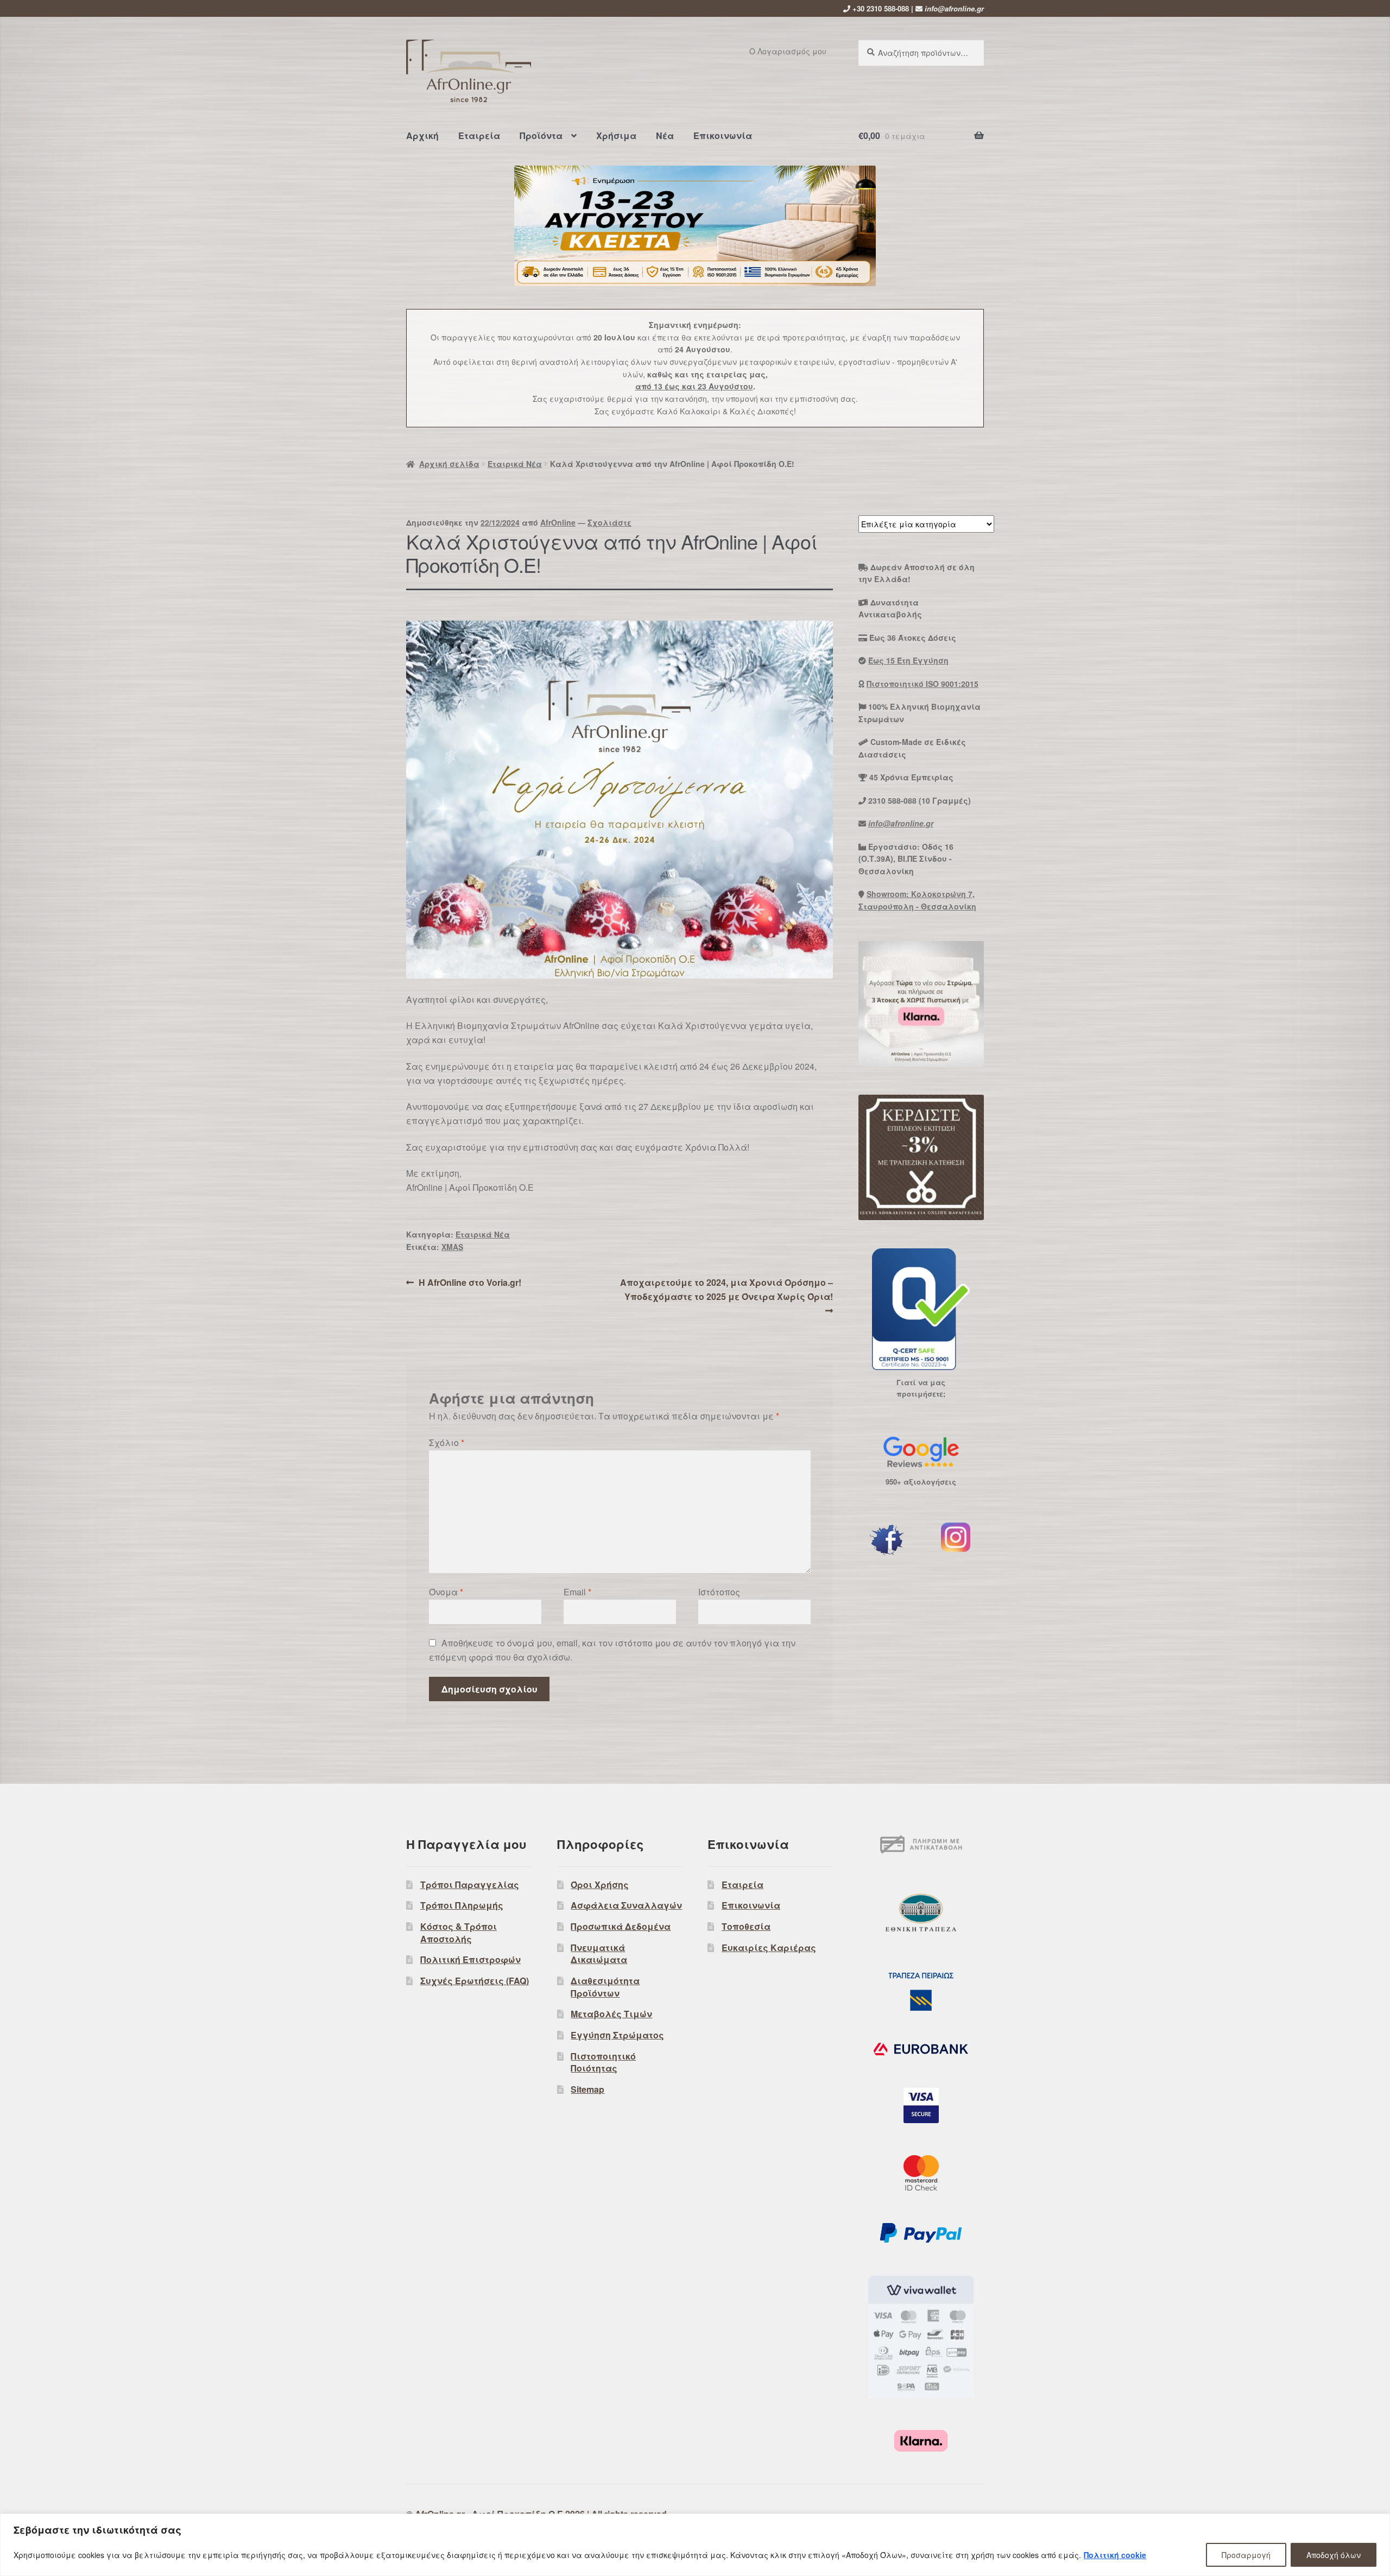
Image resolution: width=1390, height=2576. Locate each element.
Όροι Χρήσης (600, 1884)
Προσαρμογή (1246, 2555)
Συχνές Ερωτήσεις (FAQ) (475, 1981)
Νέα (665, 135)
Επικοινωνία (723, 135)
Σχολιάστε (609, 522)
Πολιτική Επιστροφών (470, 1959)
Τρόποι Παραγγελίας (470, 1884)
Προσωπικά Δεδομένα (621, 1926)
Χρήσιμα (616, 135)
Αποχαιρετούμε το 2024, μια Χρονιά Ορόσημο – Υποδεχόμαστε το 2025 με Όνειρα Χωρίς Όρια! (726, 1289)
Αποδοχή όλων (1334, 2555)
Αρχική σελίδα (449, 464)
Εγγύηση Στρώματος (617, 2035)
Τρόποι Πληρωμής (462, 1905)
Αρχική (422, 135)
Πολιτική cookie (1115, 2555)
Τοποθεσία (746, 1926)
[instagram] (956, 1537)
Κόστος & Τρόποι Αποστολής (459, 1933)
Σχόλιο (447, 1442)
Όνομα (446, 1592)
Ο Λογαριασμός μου (788, 51)
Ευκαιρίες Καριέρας (769, 1947)
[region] (695, 2545)
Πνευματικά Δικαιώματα (599, 1954)
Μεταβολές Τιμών (611, 2014)
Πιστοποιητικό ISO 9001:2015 (923, 684)
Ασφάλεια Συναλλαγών (626, 1905)
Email (577, 1592)
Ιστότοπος (719, 1592)
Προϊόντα (541, 135)
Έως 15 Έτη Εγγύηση (908, 660)
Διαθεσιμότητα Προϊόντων (605, 1987)
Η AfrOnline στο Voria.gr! (470, 1283)
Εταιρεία (479, 135)
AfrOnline (558, 522)
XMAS (452, 1247)
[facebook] (887, 1540)
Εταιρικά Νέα (515, 464)
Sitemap (587, 2089)
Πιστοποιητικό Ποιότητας (603, 2062)
